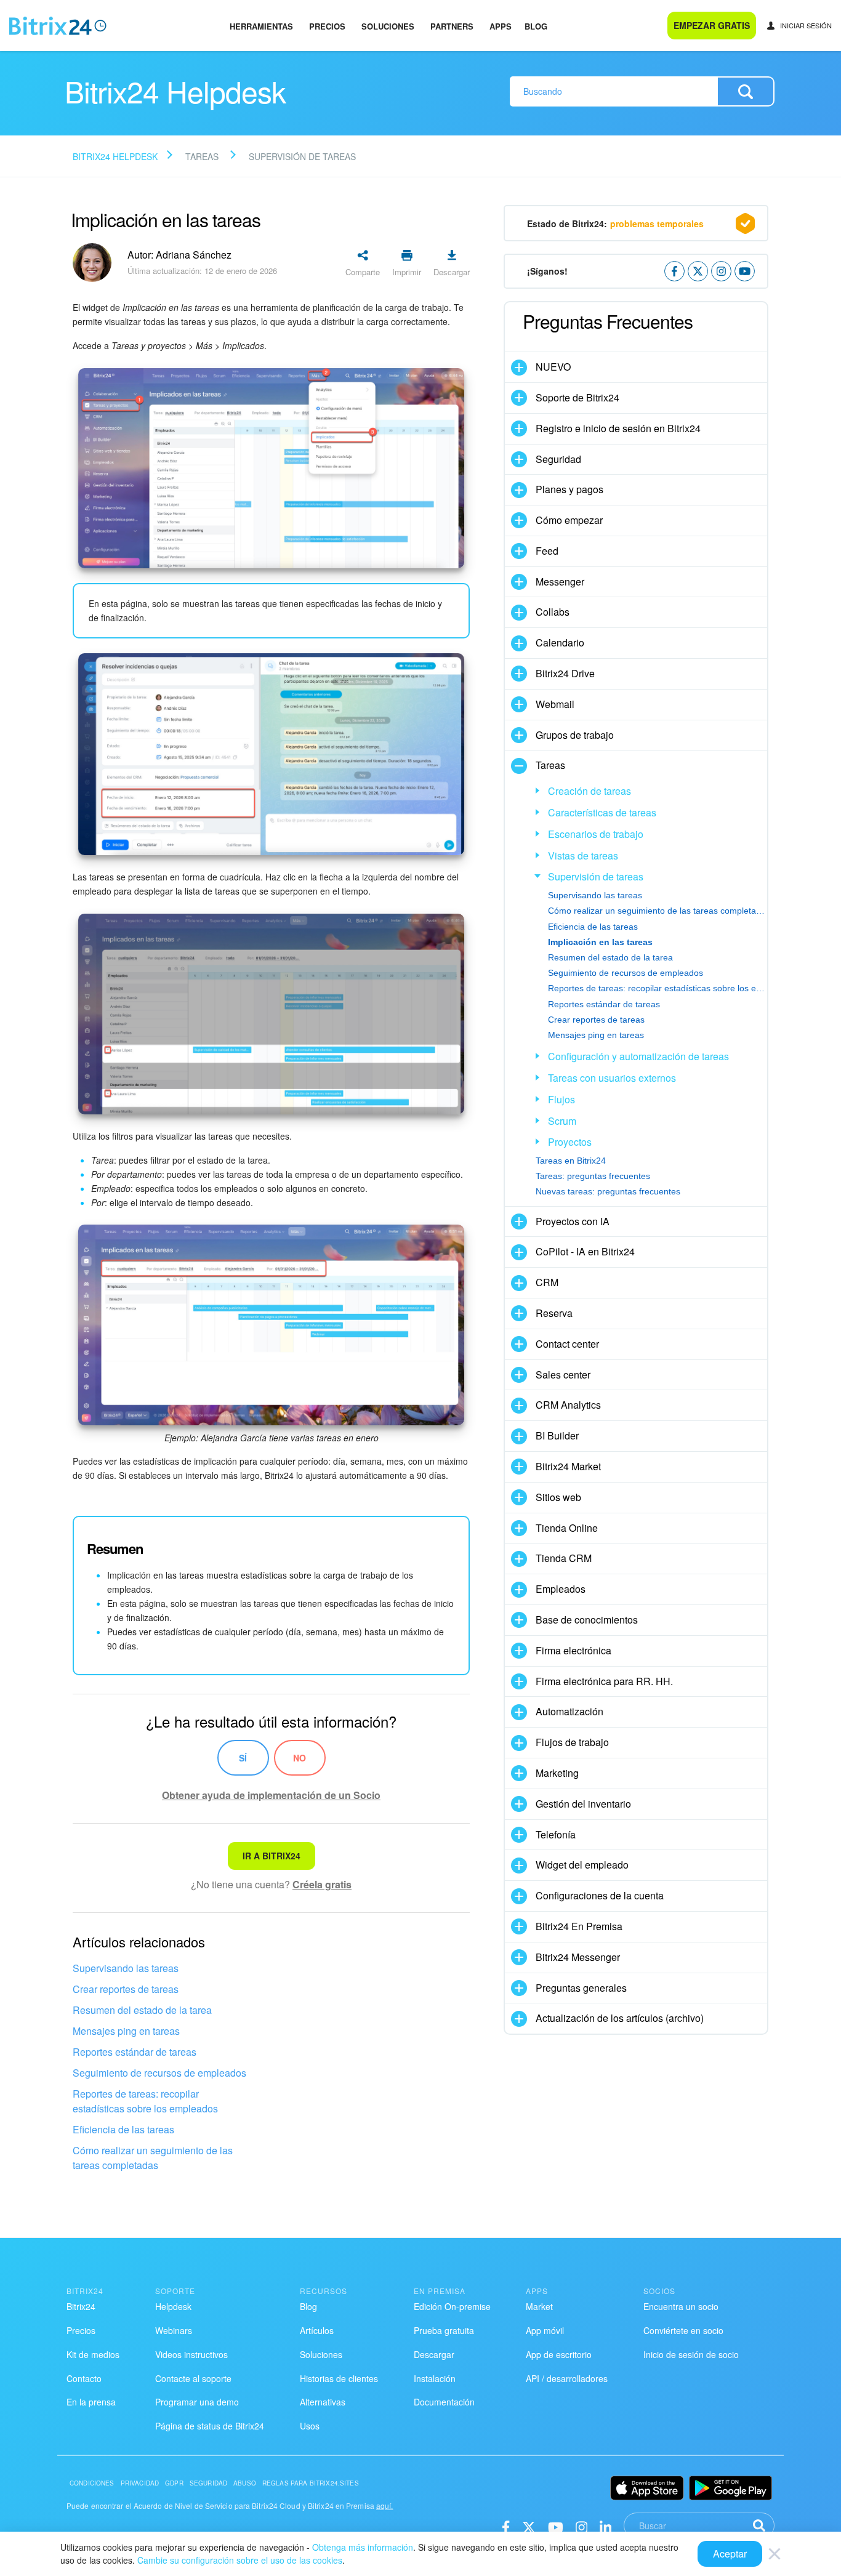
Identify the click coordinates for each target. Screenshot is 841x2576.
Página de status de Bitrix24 (210, 2426)
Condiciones (92, 2483)
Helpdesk (173, 2306)
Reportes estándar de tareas (135, 2052)
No (300, 1758)
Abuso (245, 2483)
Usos (310, 2426)
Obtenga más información (363, 2547)
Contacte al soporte (193, 2378)
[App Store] (647, 2488)
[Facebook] (506, 2526)
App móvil (545, 2330)
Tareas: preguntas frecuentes (593, 1176)
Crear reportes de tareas (126, 1989)
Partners (452, 26)
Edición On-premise (452, 2306)
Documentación (444, 2402)
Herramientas (261, 26)
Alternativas (323, 2402)
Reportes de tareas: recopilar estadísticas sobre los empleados (145, 2101)
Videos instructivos (191, 2354)
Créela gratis (322, 1884)
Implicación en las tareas (600, 942)
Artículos (317, 2330)
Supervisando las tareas (126, 1968)
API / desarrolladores (567, 2378)
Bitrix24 (81, 2306)
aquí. (385, 2506)
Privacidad (140, 2483)
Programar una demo (197, 2402)
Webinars (174, 2330)
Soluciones (388, 26)
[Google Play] (730, 2488)
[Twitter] (529, 2526)
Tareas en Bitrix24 (571, 1161)
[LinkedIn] (606, 2526)
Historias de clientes (339, 2378)
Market (539, 2306)
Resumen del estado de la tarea (142, 2010)
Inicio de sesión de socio (691, 2354)
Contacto (84, 2378)
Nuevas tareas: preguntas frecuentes (608, 1191)
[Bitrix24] (58, 26)
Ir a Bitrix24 (272, 1856)
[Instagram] (581, 2526)
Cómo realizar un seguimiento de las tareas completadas (153, 2158)
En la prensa (91, 2402)
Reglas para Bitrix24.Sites (311, 2483)
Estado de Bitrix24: (615, 223)
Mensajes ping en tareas (126, 2031)
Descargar (434, 2354)
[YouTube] (556, 2526)
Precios (327, 26)
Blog (536, 26)
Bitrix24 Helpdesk (115, 156)
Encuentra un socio (681, 2306)
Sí (243, 1758)
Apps (501, 26)
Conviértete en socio (683, 2330)
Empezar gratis (712, 25)
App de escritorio (559, 2354)
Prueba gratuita (444, 2330)
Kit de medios (93, 2354)
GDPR (174, 2483)
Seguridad (208, 2483)
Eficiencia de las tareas (123, 2129)
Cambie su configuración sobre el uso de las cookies (240, 2560)
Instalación (435, 2378)
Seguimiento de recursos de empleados (159, 2073)
